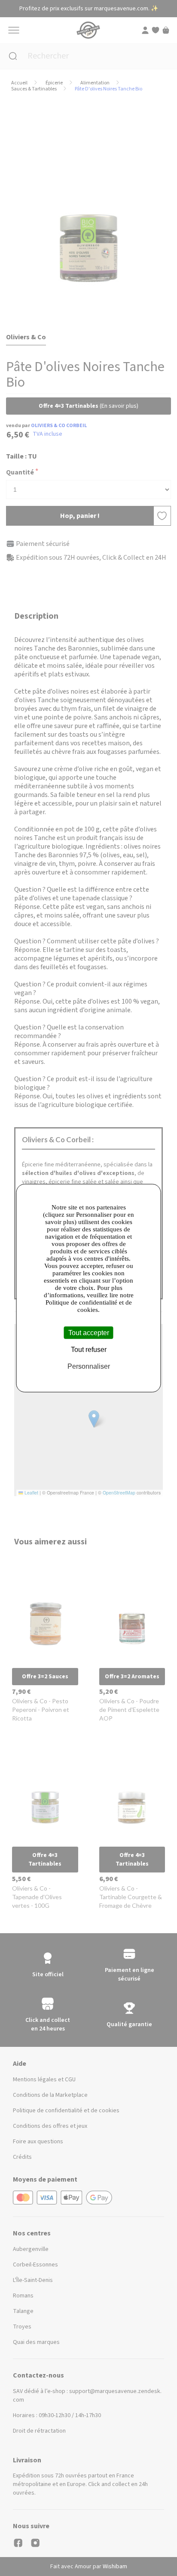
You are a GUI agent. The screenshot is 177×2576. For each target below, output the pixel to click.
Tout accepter (89, 1332)
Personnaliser (89, 1366)
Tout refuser (89, 1349)
